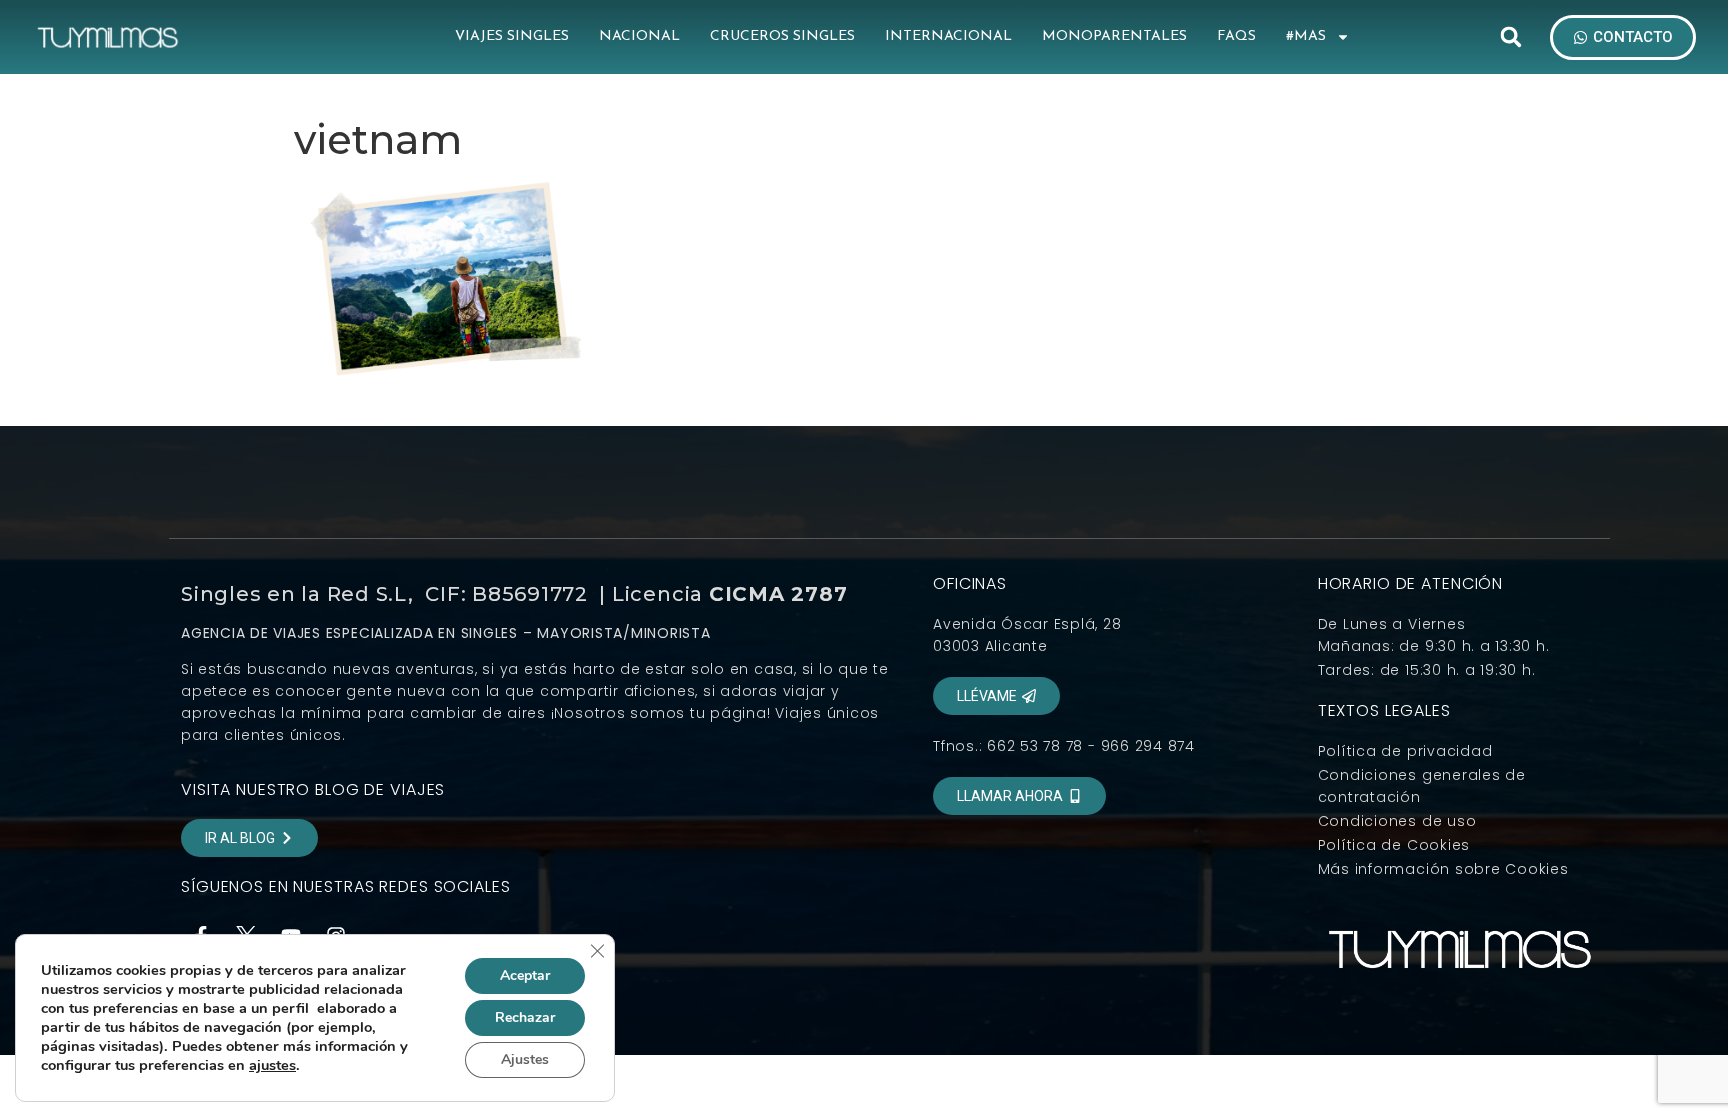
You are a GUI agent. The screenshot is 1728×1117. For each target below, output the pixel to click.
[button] (1511, 37)
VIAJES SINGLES (512, 36)
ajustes (272, 1065)
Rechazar (525, 1017)
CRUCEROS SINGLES (782, 36)
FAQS (1236, 36)
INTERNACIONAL (948, 36)
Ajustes (525, 1059)
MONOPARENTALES (1114, 36)
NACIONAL (639, 36)
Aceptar (525, 975)
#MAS (1306, 36)
